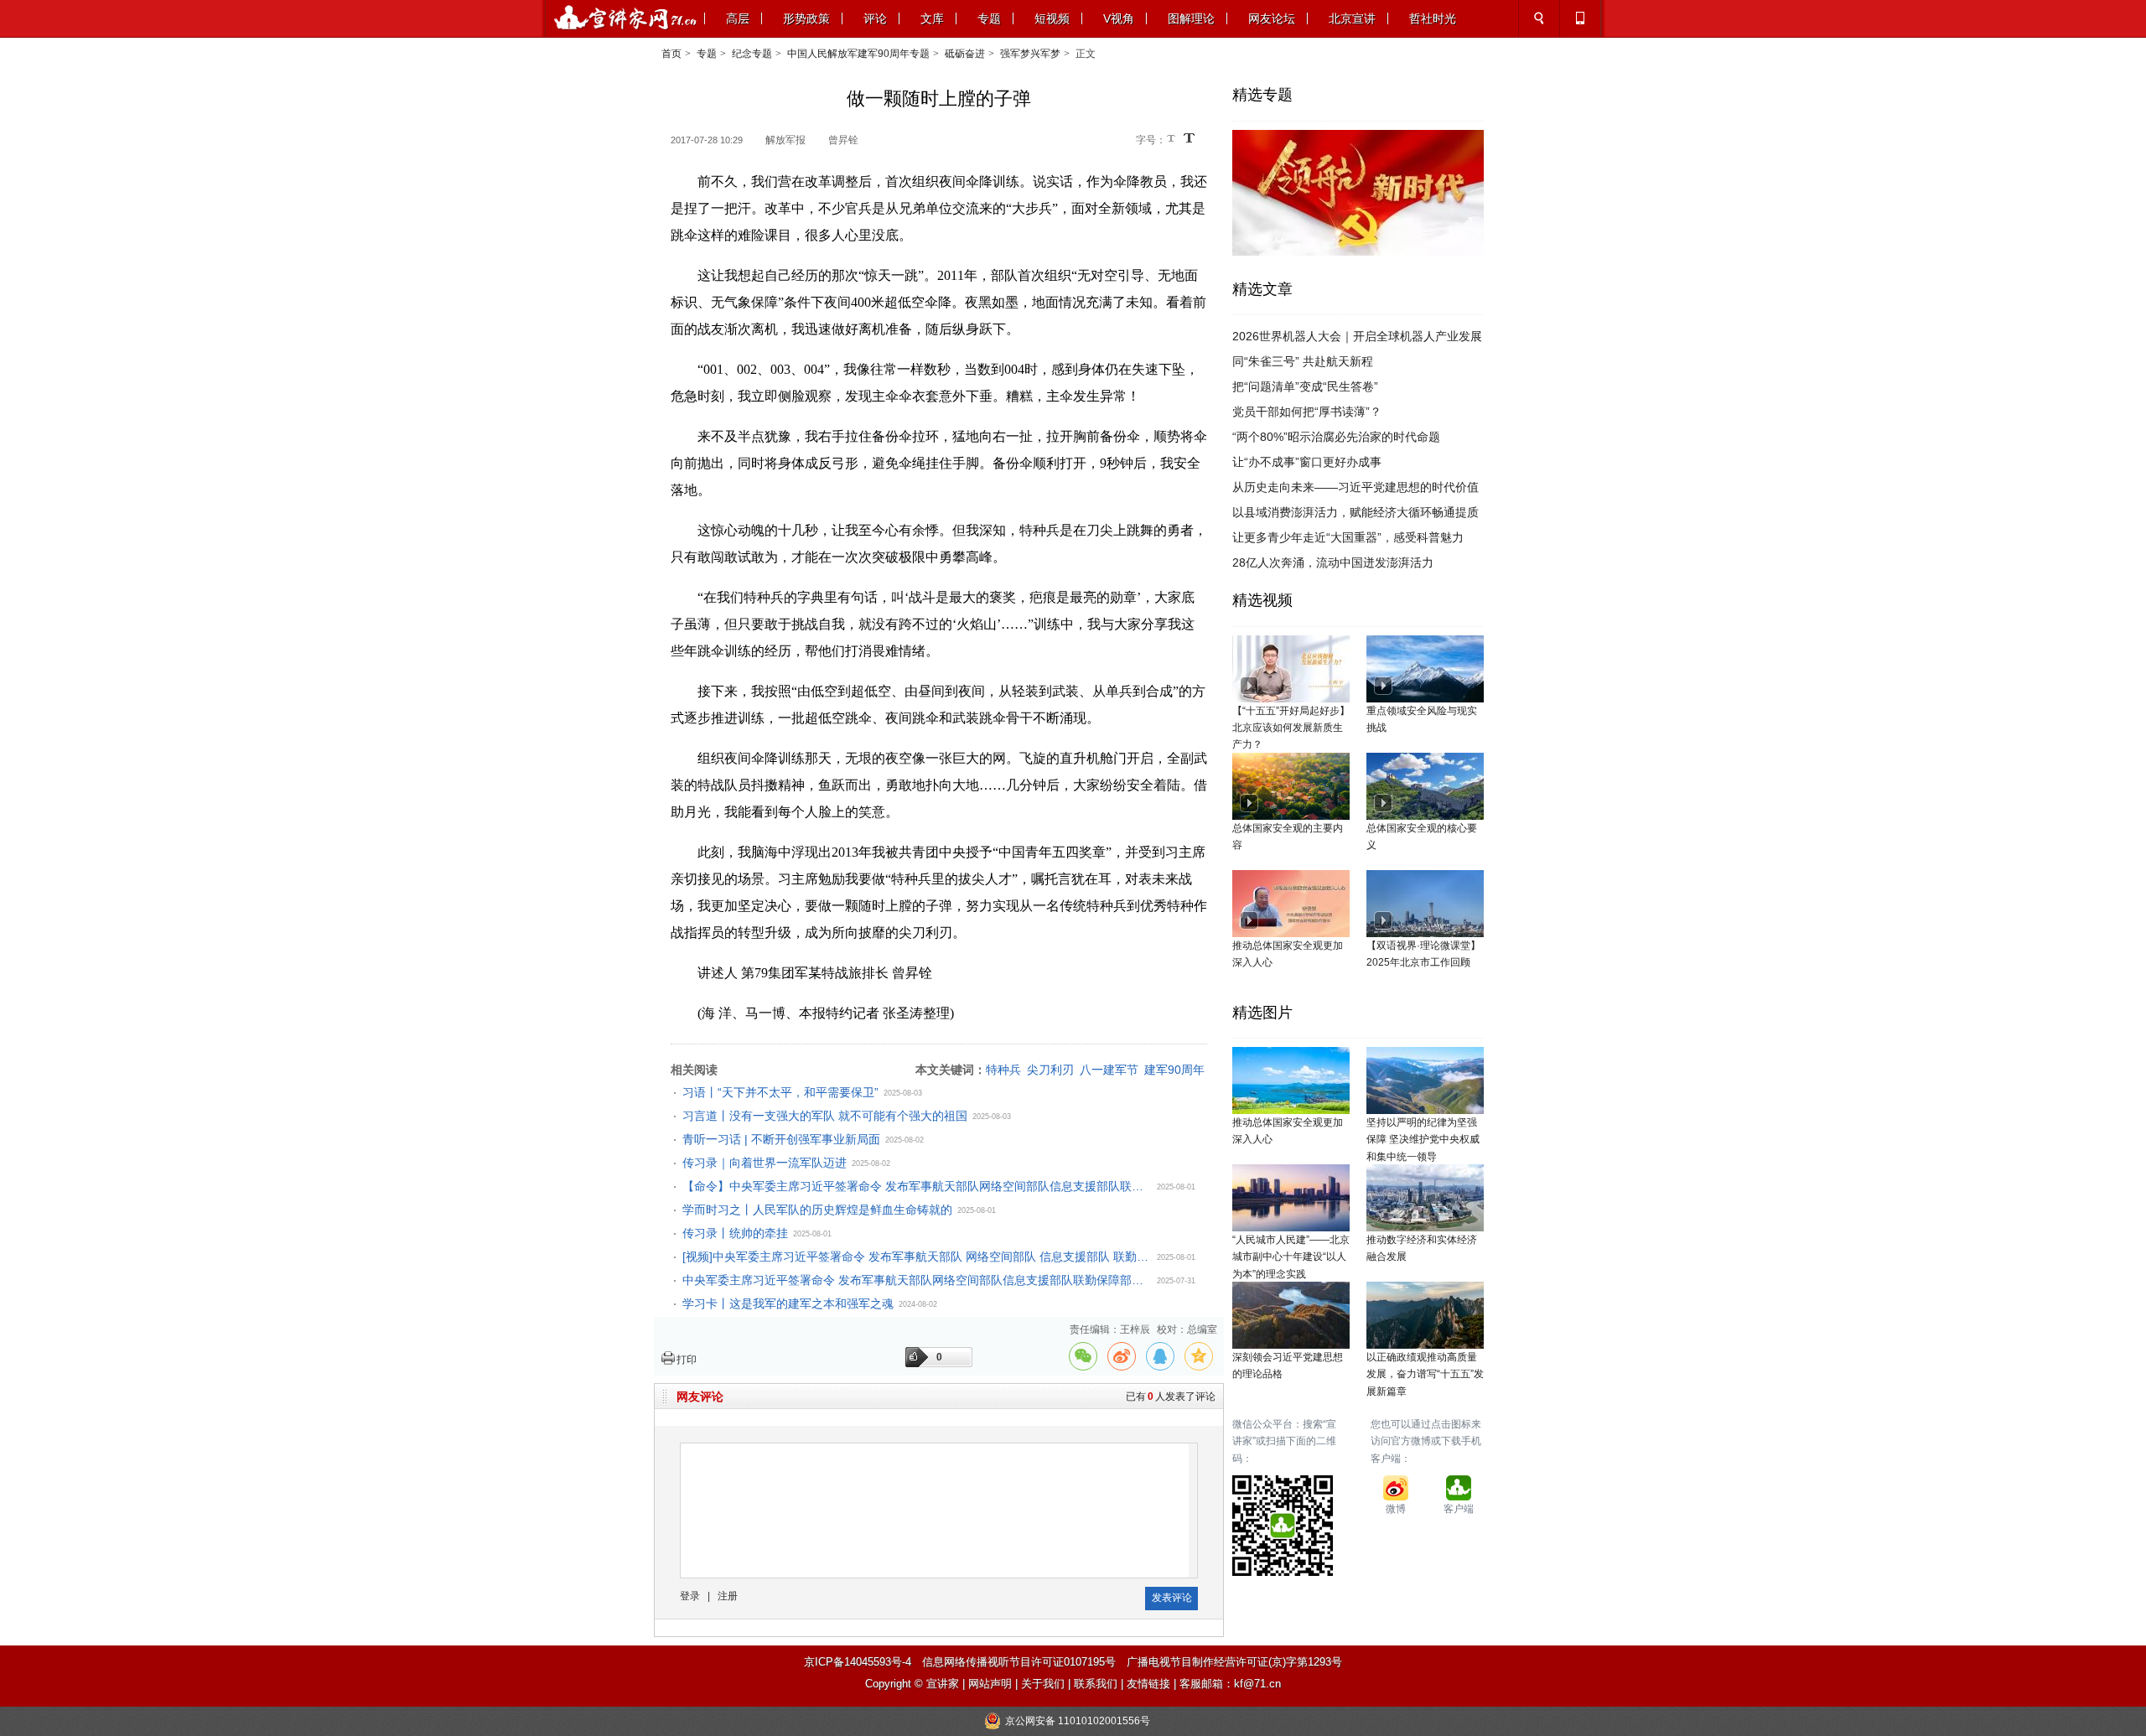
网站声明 (990, 1684)
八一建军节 (1109, 1070)
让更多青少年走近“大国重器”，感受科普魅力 (1348, 537)
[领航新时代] (1358, 138)
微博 (1396, 1509)
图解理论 (1191, 18)
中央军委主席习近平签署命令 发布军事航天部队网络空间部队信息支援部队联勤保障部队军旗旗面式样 (917, 1280)
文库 (932, 18)
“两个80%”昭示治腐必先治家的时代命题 (1336, 437)
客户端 (1459, 1509)
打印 (687, 1360)
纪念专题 (752, 54)
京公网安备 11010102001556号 (1078, 1721)
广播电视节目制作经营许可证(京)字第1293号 (1234, 1662)
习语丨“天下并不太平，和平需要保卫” (780, 1092)
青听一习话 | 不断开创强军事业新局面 (781, 1139)
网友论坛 (1272, 18)
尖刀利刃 (1050, 1070)
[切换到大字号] (1189, 138)
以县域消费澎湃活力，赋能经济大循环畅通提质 (1356, 512)
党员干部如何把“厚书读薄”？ (1307, 412)
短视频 (1052, 18)
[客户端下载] (1580, 18)
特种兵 (1003, 1070)
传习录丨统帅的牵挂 (735, 1233)
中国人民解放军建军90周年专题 (858, 54)
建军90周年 (1174, 1070)
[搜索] (1539, 18)
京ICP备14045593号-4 (858, 1662)
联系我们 (1096, 1684)
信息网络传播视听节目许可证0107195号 (1019, 1662)
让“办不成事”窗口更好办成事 (1307, 462)
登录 (690, 1596)
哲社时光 (1433, 18)
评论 (875, 18)
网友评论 (700, 1397)
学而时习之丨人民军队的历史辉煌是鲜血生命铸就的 (817, 1210)
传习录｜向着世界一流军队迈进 (765, 1163)
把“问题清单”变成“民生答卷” (1305, 386)
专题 (989, 18)
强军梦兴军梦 (1030, 54)
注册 (728, 1596)
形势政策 (806, 18)
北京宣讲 (1352, 18)
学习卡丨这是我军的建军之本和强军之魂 (788, 1303)
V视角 (1119, 18)
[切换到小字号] (1172, 140)
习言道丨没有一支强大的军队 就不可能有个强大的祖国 (825, 1116)
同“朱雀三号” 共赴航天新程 (1303, 361)
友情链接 (1148, 1684)
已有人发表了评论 (1171, 1397)
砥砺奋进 (965, 54)
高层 (738, 18)
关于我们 (1043, 1684)
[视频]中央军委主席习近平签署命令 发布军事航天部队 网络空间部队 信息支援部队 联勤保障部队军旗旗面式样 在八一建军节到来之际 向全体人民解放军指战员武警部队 (917, 1257)
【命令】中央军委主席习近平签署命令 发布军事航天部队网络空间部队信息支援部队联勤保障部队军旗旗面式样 (917, 1186)
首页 (671, 54)
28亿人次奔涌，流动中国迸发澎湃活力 (1333, 562)
